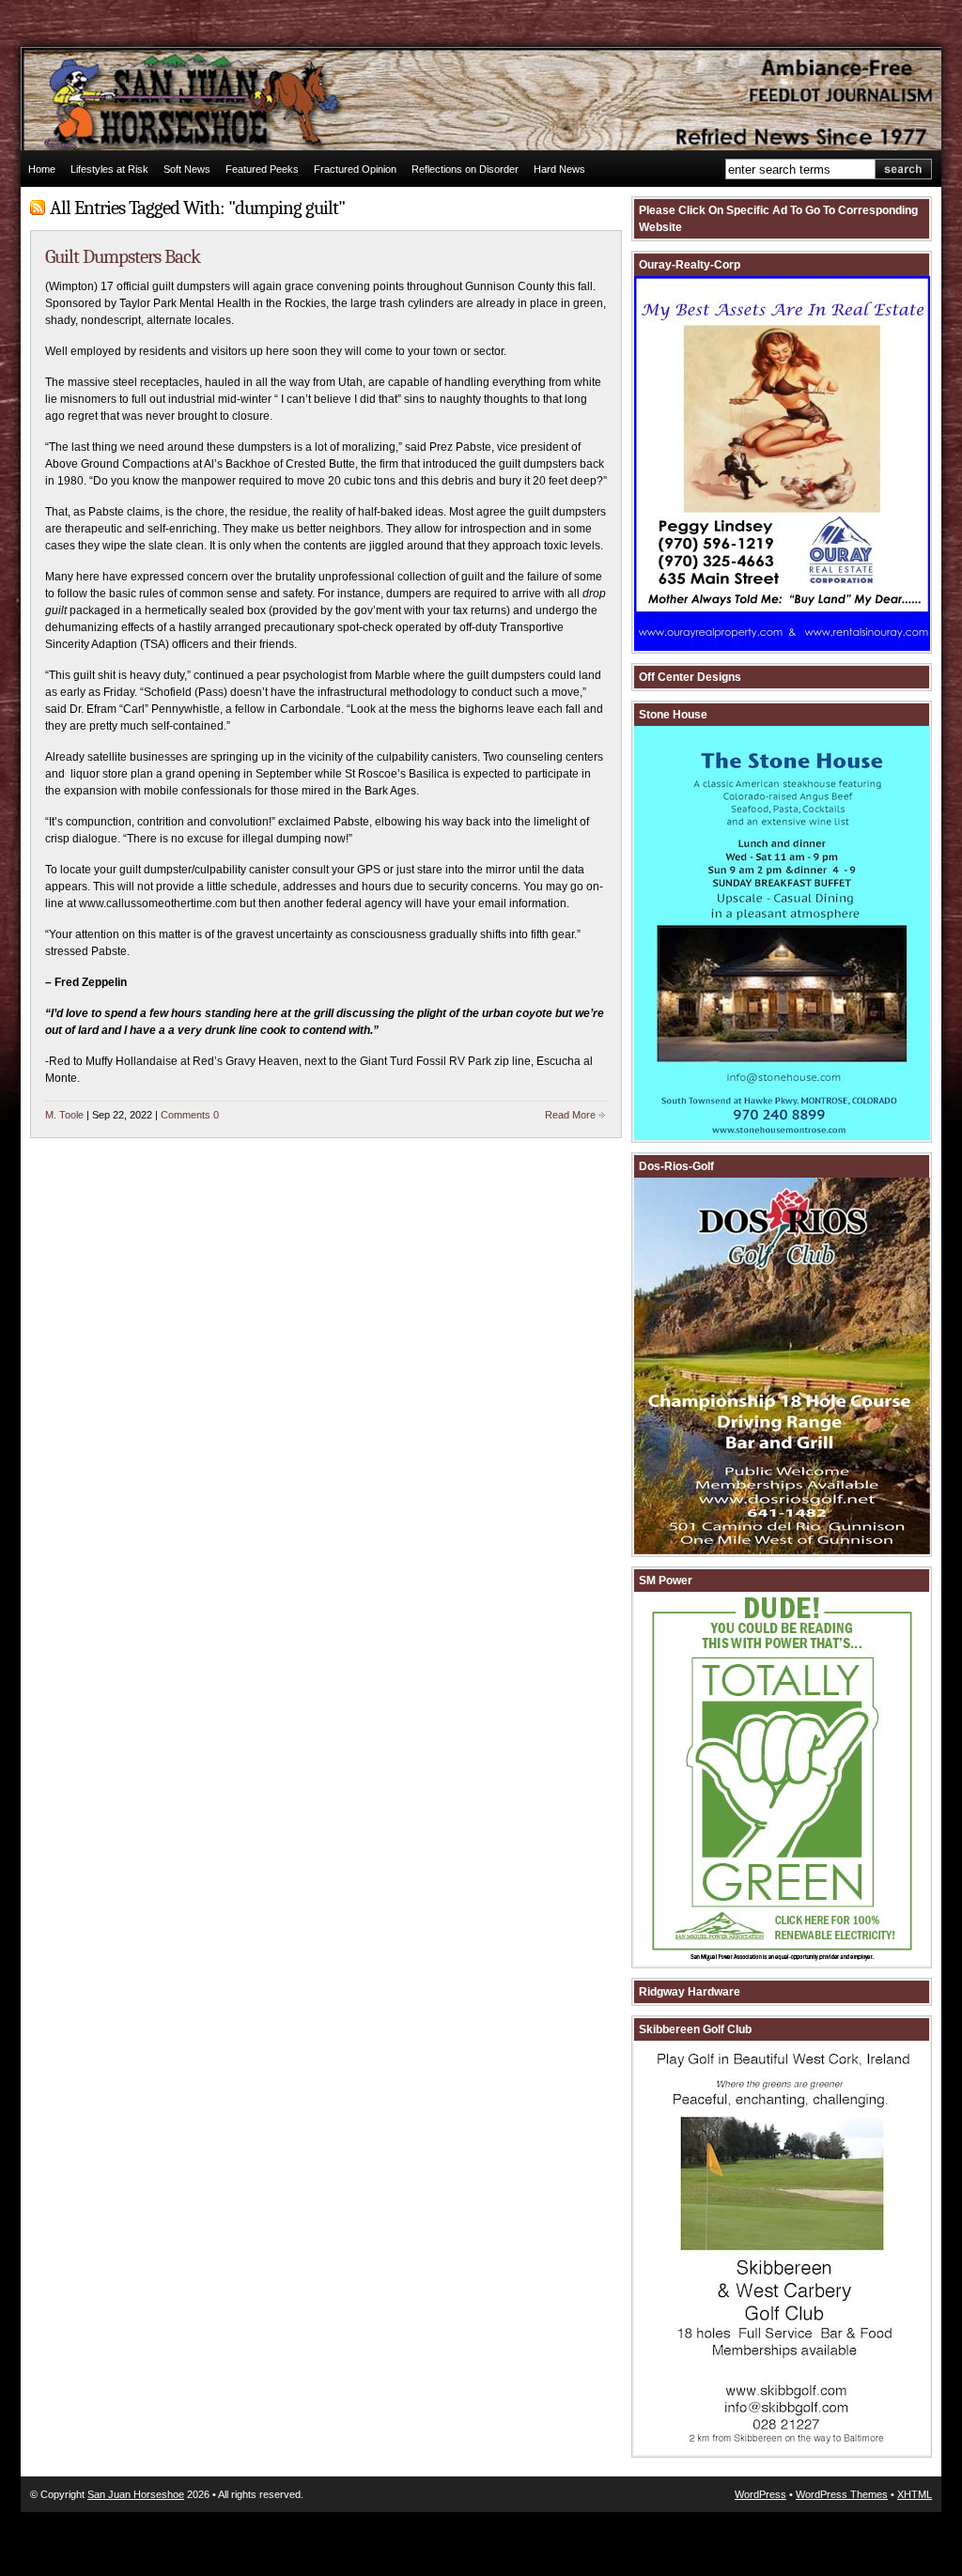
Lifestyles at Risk (109, 169)
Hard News (559, 169)
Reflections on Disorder (465, 169)
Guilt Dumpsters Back (123, 256)
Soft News (187, 169)
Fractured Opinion (355, 169)
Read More (570, 1115)
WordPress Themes (842, 2494)
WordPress (760, 2494)
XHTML (915, 2494)
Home (42, 169)
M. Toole (64, 1115)
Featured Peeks (262, 169)
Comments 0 (190, 1115)
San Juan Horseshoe (136, 2494)
